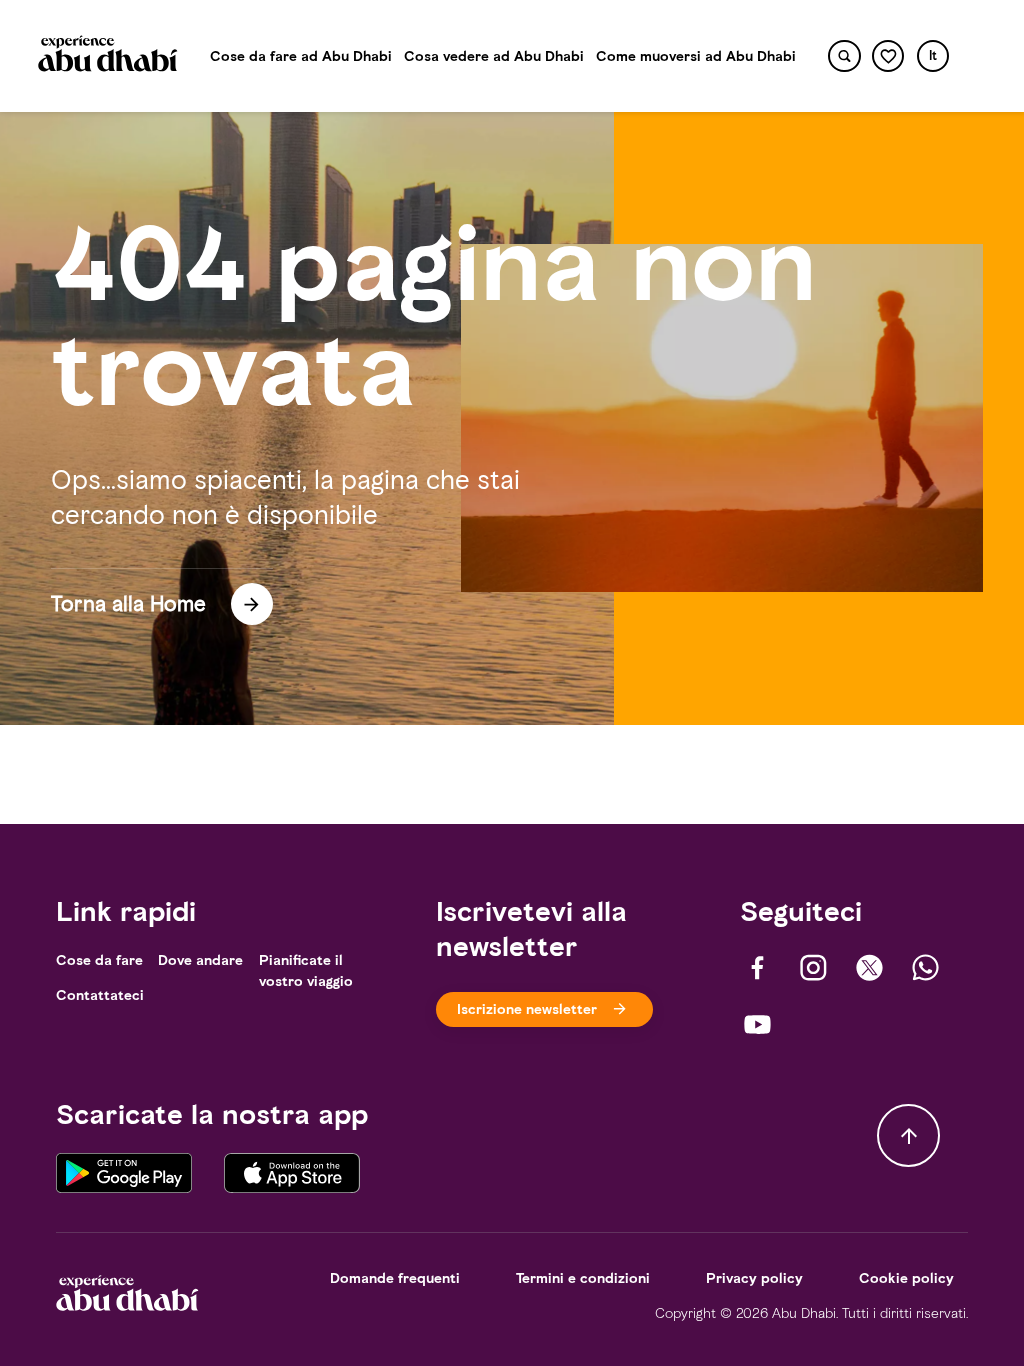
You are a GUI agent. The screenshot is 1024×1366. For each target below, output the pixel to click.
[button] (933, 56)
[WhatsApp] (925, 967)
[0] (888, 56)
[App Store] (292, 1171)
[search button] (844, 56)
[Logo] (108, 56)
